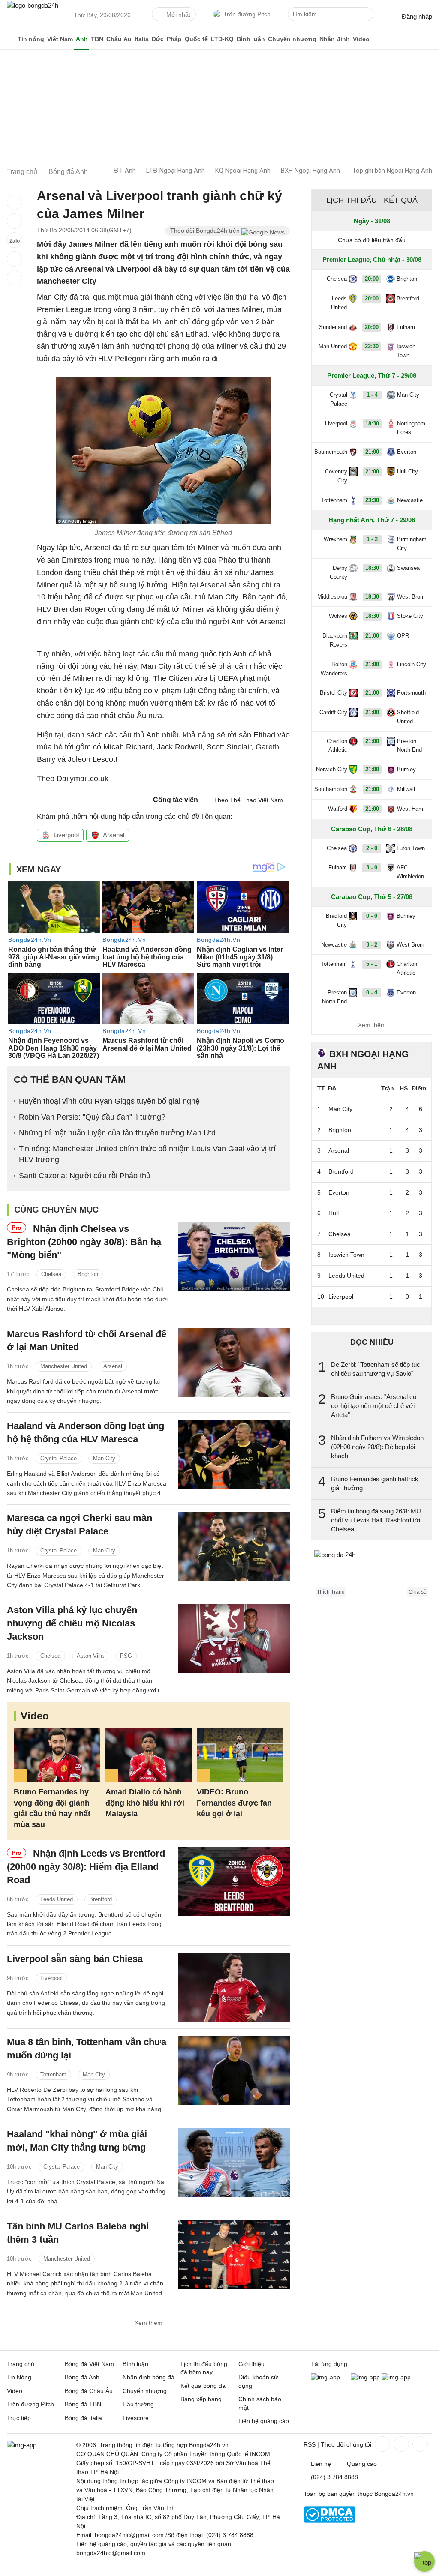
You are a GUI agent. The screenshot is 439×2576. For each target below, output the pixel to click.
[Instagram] (400, 2444)
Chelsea (51, 1274)
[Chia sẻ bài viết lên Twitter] (15, 221)
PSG (126, 1656)
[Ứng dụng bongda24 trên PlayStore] (365, 2377)
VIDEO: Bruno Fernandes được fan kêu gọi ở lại (234, 1803)
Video (361, 39)
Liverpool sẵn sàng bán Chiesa (75, 1959)
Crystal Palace (59, 1458)
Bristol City (334, 693)
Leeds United (57, 1899)
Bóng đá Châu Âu (89, 2391)
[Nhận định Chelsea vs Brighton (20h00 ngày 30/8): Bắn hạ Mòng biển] (234, 1257)
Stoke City (410, 616)
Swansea (408, 568)
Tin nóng (31, 39)
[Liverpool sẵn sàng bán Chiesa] (234, 1987)
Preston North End (409, 746)
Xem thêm (149, 2323)
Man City (104, 1458)
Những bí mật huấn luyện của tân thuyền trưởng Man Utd (117, 1133)
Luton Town (411, 848)
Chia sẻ (418, 1592)
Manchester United (64, 1366)
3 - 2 (372, 945)
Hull (334, 1213)
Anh (82, 39)
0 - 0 (372, 916)
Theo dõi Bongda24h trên (206, 231)
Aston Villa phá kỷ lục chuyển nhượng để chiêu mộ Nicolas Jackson (72, 1623)
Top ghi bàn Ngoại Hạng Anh (392, 171)
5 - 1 (372, 964)
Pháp (174, 39)
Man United (333, 346)
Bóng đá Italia (83, 2418)
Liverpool (66, 835)
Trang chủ (21, 2364)
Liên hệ (321, 2464)
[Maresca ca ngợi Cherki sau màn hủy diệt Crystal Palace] (234, 1546)
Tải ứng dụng (329, 2364)
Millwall (406, 789)
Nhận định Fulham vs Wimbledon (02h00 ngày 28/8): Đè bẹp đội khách (377, 1447)
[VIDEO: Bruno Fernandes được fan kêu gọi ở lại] (240, 1755)
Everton (407, 452)
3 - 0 (372, 867)
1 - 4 (372, 395)
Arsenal (114, 835)
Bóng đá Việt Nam (89, 2364)
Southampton (331, 789)
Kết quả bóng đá (203, 2386)
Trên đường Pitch (247, 14)
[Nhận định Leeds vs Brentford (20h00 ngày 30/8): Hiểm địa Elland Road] (234, 1882)
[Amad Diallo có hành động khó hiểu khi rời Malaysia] (149, 1755)
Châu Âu (119, 39)
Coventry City (336, 476)
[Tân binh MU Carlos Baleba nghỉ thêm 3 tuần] (234, 2254)
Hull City (407, 472)
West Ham (410, 809)
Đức (158, 39)
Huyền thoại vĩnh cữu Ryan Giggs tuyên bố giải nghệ (109, 1101)
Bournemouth (331, 452)
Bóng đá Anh (82, 2377)
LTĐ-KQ (222, 39)
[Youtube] (419, 2444)
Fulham (406, 327)
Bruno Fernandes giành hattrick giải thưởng (375, 1483)
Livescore (136, 2418)
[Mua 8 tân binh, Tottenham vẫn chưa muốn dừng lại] (234, 2070)
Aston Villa (90, 1656)
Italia (142, 39)
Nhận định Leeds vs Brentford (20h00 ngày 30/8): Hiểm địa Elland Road (86, 1867)
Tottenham (53, 2074)
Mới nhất (178, 15)
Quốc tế (196, 39)
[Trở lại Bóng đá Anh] (15, 278)
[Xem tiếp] (372, 1315)
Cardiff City (333, 712)
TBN (97, 39)
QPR (403, 636)
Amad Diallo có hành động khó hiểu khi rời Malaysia (145, 1803)
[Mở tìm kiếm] (368, 15)
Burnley (406, 769)
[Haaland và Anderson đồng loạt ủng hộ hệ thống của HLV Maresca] (234, 1454)
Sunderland (333, 327)
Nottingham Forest (411, 428)
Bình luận (251, 39)
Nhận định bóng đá (149, 2377)
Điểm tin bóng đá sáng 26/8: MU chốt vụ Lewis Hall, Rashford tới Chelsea (376, 1520)
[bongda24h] (11, 39)
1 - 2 (372, 539)
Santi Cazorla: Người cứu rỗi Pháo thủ (85, 1176)
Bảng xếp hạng (201, 2399)
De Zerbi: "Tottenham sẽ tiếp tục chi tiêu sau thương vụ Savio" (376, 1369)
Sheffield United (408, 717)
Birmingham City (412, 544)
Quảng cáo (362, 2464)
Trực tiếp (19, 2418)
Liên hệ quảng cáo (264, 2421)
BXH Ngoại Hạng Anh (310, 171)
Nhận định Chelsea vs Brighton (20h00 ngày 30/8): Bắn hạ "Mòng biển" (84, 1242)
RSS (310, 2444)
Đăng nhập (417, 16)
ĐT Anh (125, 171)
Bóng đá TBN (83, 2404)
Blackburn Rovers (335, 640)
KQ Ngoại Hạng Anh (243, 171)
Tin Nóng (19, 2377)
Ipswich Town (406, 351)
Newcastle (410, 500)
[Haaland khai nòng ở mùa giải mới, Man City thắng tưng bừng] (234, 2162)
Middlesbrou (332, 597)
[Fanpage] (382, 2444)
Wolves (338, 616)
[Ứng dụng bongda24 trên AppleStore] (396, 2377)
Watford (338, 809)
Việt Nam (60, 39)
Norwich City (332, 769)
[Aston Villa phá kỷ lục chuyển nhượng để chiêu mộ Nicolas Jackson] (234, 1638)
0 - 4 (372, 993)
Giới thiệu (251, 2364)
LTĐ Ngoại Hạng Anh (176, 171)
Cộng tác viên (176, 800)
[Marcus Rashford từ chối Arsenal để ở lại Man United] (234, 1362)
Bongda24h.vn (394, 2494)
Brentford (101, 1899)
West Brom (411, 597)
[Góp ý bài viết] (15, 259)
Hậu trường (138, 2404)
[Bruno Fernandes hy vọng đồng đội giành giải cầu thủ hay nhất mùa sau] (57, 1755)
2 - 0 (372, 848)
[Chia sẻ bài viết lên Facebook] (15, 202)
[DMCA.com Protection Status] (329, 2521)
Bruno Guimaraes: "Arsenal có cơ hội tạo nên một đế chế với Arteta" (374, 1406)
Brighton (88, 1274)
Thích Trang (331, 1592)
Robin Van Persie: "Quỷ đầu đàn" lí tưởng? (92, 1117)
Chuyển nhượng (292, 39)
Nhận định (335, 39)
